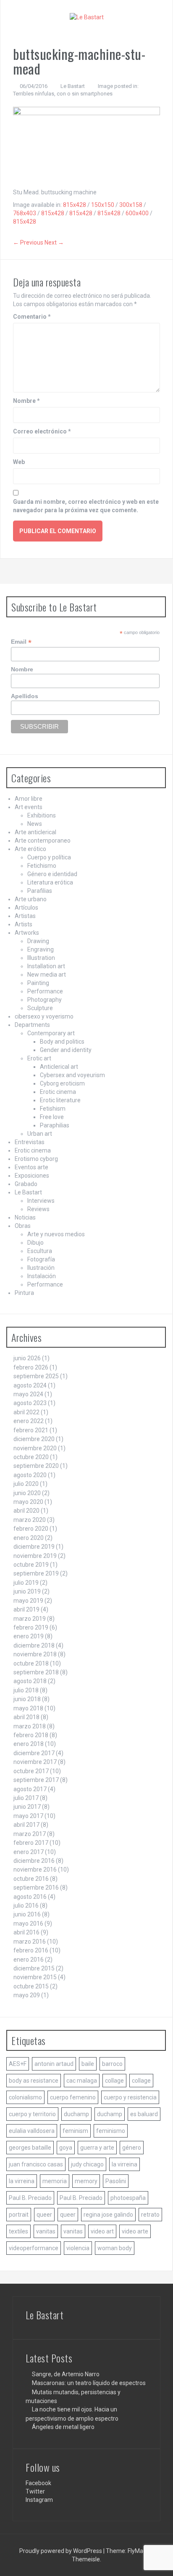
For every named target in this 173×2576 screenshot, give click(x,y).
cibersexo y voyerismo (44, 1016)
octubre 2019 (31, 1565)
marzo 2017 (30, 1834)
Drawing (38, 941)
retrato (150, 2215)
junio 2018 (27, 1699)
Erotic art (39, 1058)
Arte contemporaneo (43, 841)
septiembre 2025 (36, 1376)
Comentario (32, 317)
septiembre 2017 (36, 1780)
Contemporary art (51, 1033)
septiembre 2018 (36, 1672)
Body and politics (62, 1042)
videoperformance (34, 2248)
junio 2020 (27, 1493)
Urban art (40, 1134)
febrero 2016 (31, 1950)
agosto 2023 (30, 1403)
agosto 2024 (30, 1385)
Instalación (42, 1276)
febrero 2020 (31, 1529)
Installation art (46, 966)
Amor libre (29, 799)
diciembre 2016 (34, 1861)
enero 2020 (29, 1538)
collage (114, 2081)
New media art (47, 975)
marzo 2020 (30, 1520)
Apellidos (25, 696)
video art (102, 2231)
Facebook (38, 2483)
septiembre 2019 (36, 1573)
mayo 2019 (28, 1601)
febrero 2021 (31, 1430)
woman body (115, 2248)
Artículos (26, 908)
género (132, 2148)
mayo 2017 (28, 1816)
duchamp (76, 2114)
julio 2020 (26, 1484)
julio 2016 (26, 1906)
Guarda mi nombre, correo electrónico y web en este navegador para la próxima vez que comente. (86, 506)
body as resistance (34, 2081)
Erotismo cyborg (36, 1159)
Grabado (26, 1184)
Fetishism (53, 1109)
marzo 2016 (30, 1942)
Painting (38, 983)
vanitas (46, 2231)
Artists (24, 924)
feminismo (111, 2131)
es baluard (144, 2114)
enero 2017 (29, 1852)
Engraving (41, 949)
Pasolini (116, 2181)
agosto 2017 (30, 1789)
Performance (45, 991)
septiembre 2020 (36, 1466)
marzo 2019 (30, 1619)
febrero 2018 (31, 1735)
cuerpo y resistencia (130, 2097)
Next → (54, 242)
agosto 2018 (30, 1681)
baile (88, 2064)
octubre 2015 (31, 1986)
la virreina (125, 2164)
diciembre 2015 (34, 1968)
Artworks (27, 933)
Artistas (25, 916)
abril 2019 (26, 1609)
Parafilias (40, 891)
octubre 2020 (31, 1457)
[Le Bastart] (87, 17)
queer (44, 2215)
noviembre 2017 (35, 1762)
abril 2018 (26, 1717)
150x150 (103, 205)
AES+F (18, 2064)
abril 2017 (26, 1825)
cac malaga (82, 2081)
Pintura (24, 1293)
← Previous (28, 242)
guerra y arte (97, 2148)
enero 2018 (29, 1744)
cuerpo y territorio (32, 2114)
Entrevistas (30, 1142)
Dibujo (35, 1243)
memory (86, 2181)
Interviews (41, 1201)
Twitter (35, 2491)
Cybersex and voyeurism (72, 1075)
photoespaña (128, 2198)
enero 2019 (29, 1636)
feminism (75, 2131)
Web (19, 462)
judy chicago (87, 2164)
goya (66, 2148)
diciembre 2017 (34, 1753)
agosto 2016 (30, 1897)
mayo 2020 (28, 1502)
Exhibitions (42, 815)
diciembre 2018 (34, 1645)
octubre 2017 (31, 1771)
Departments (32, 1025)
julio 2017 (26, 1798)
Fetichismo (42, 866)
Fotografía (41, 1259)
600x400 (137, 213)
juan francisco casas (36, 2164)
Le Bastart (73, 86)
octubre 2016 (31, 1879)
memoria (55, 2181)
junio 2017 (27, 1807)
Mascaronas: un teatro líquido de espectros (89, 2383)
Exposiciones (32, 1176)
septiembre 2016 (36, 1888)
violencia (78, 2248)
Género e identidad (52, 874)
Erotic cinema (58, 1092)
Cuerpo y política (49, 857)
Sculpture (40, 1008)
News (35, 824)
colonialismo (25, 2097)
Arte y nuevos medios (56, 1234)
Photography (45, 1000)
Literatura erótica (50, 882)
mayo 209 (27, 1995)
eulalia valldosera (32, 2131)
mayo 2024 (28, 1394)
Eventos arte (31, 1167)
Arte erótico (30, 849)
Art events (29, 807)
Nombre (26, 401)
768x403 (25, 213)
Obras (23, 1226)
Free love (52, 1117)
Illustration (41, 958)
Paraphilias (55, 1125)
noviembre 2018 (35, 1654)
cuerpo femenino (73, 2097)
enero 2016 (29, 1960)
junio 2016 (27, 1914)
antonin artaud (54, 2064)
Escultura (40, 1251)
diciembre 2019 (34, 1547)
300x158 (131, 205)
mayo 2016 (28, 1924)
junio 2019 (27, 1591)
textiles (18, 2231)
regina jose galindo (108, 2215)
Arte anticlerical (35, 832)
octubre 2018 (31, 1663)
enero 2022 (29, 1421)
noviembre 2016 (35, 1869)
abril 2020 (26, 1511)
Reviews (38, 1209)
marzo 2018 (30, 1726)
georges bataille (30, 2148)
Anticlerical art (59, 1067)
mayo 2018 (28, 1708)
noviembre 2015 (35, 1977)
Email (21, 642)
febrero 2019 (31, 1627)
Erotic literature (60, 1100)
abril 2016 (26, 1932)
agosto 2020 (30, 1475)
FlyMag (137, 2551)
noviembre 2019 (35, 1556)
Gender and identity (66, 1050)
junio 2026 (27, 1358)
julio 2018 (26, 1690)
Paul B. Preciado (30, 2198)
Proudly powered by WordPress (61, 2551)
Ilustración (41, 1268)
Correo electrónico (42, 431)
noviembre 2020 (35, 1448)
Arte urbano (31, 899)
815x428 (75, 205)
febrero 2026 (31, 1367)
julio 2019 (26, 1583)
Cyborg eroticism (62, 1083)
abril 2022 (26, 1412)
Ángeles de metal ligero (63, 2427)
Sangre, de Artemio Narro (66, 2374)
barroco (112, 2064)
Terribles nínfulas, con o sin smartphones (63, 94)
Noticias (25, 1217)
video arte (135, 2231)
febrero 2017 (31, 1843)
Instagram (39, 2500)
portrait (19, 2215)
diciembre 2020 (34, 1439)
